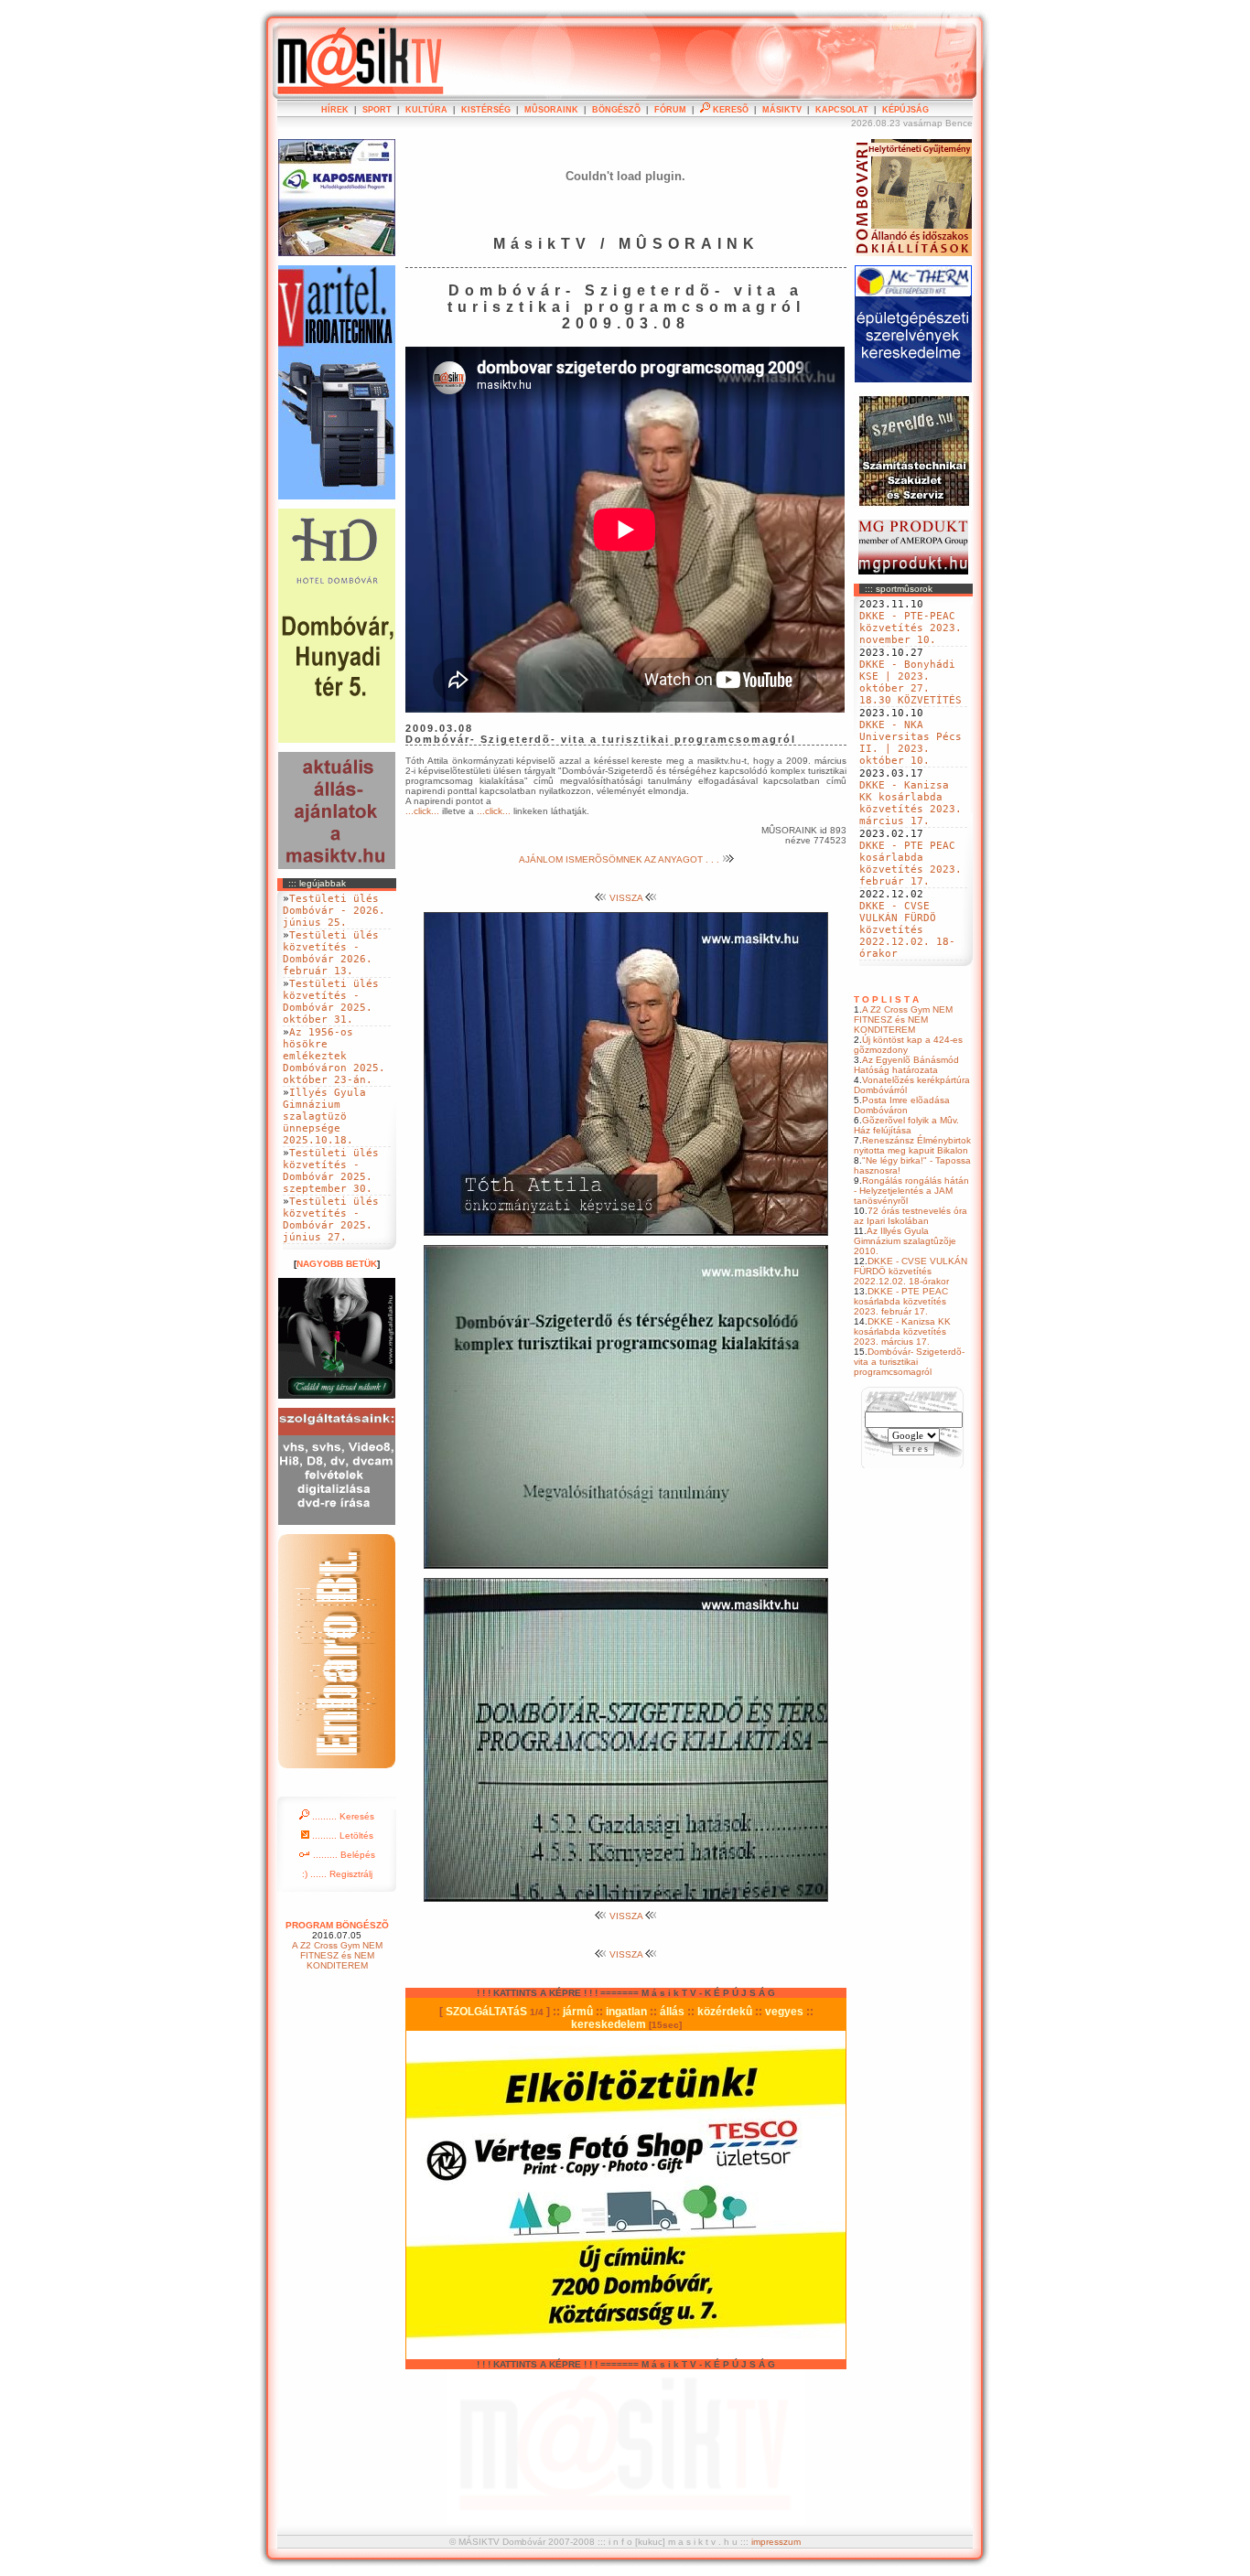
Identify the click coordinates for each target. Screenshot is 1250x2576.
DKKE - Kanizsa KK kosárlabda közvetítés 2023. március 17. (911, 803)
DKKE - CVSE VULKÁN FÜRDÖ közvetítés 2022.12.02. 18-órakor (907, 930)
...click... (422, 811)
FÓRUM (670, 110)
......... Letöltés (341, 1835)
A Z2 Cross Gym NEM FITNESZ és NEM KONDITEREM (903, 1020)
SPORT (377, 110)
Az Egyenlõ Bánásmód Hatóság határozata (906, 1065)
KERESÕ (729, 110)
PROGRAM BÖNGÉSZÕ (337, 1925)
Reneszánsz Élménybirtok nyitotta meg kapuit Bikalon (912, 1145)
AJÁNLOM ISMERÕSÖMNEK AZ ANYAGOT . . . (620, 859)
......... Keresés (342, 1816)
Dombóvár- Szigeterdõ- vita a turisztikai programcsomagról (909, 1362)
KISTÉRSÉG (486, 110)
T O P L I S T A (886, 999)
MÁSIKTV (782, 110)
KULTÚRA (426, 110)
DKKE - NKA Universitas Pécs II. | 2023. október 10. (911, 743)
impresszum (776, 2542)
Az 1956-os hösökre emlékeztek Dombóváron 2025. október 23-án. (334, 1056)
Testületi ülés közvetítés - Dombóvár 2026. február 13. (331, 953)
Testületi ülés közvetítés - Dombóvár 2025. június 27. (331, 1219)
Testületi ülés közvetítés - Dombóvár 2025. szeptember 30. (331, 1171)
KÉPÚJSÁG (905, 110)
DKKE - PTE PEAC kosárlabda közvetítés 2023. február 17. (911, 864)
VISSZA (626, 898)
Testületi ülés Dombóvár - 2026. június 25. (334, 911)
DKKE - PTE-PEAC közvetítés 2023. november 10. (911, 628)
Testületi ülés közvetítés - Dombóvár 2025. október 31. (331, 1002)
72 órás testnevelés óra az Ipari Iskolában (911, 1216)
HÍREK (335, 110)
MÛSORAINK (551, 110)
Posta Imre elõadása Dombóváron (902, 1105)
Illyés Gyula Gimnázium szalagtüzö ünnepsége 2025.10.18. (324, 1116)
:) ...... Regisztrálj (337, 1874)
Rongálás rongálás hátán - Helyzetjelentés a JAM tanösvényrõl (911, 1191)
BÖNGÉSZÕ (616, 110)
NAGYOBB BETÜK (337, 1264)
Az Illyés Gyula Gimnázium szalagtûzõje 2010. (905, 1241)
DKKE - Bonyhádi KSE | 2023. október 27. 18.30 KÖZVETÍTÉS (911, 682)
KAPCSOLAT (842, 110)
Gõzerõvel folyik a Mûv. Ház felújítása (906, 1125)
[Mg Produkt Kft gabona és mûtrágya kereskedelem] (913, 571)
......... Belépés (343, 1855)
